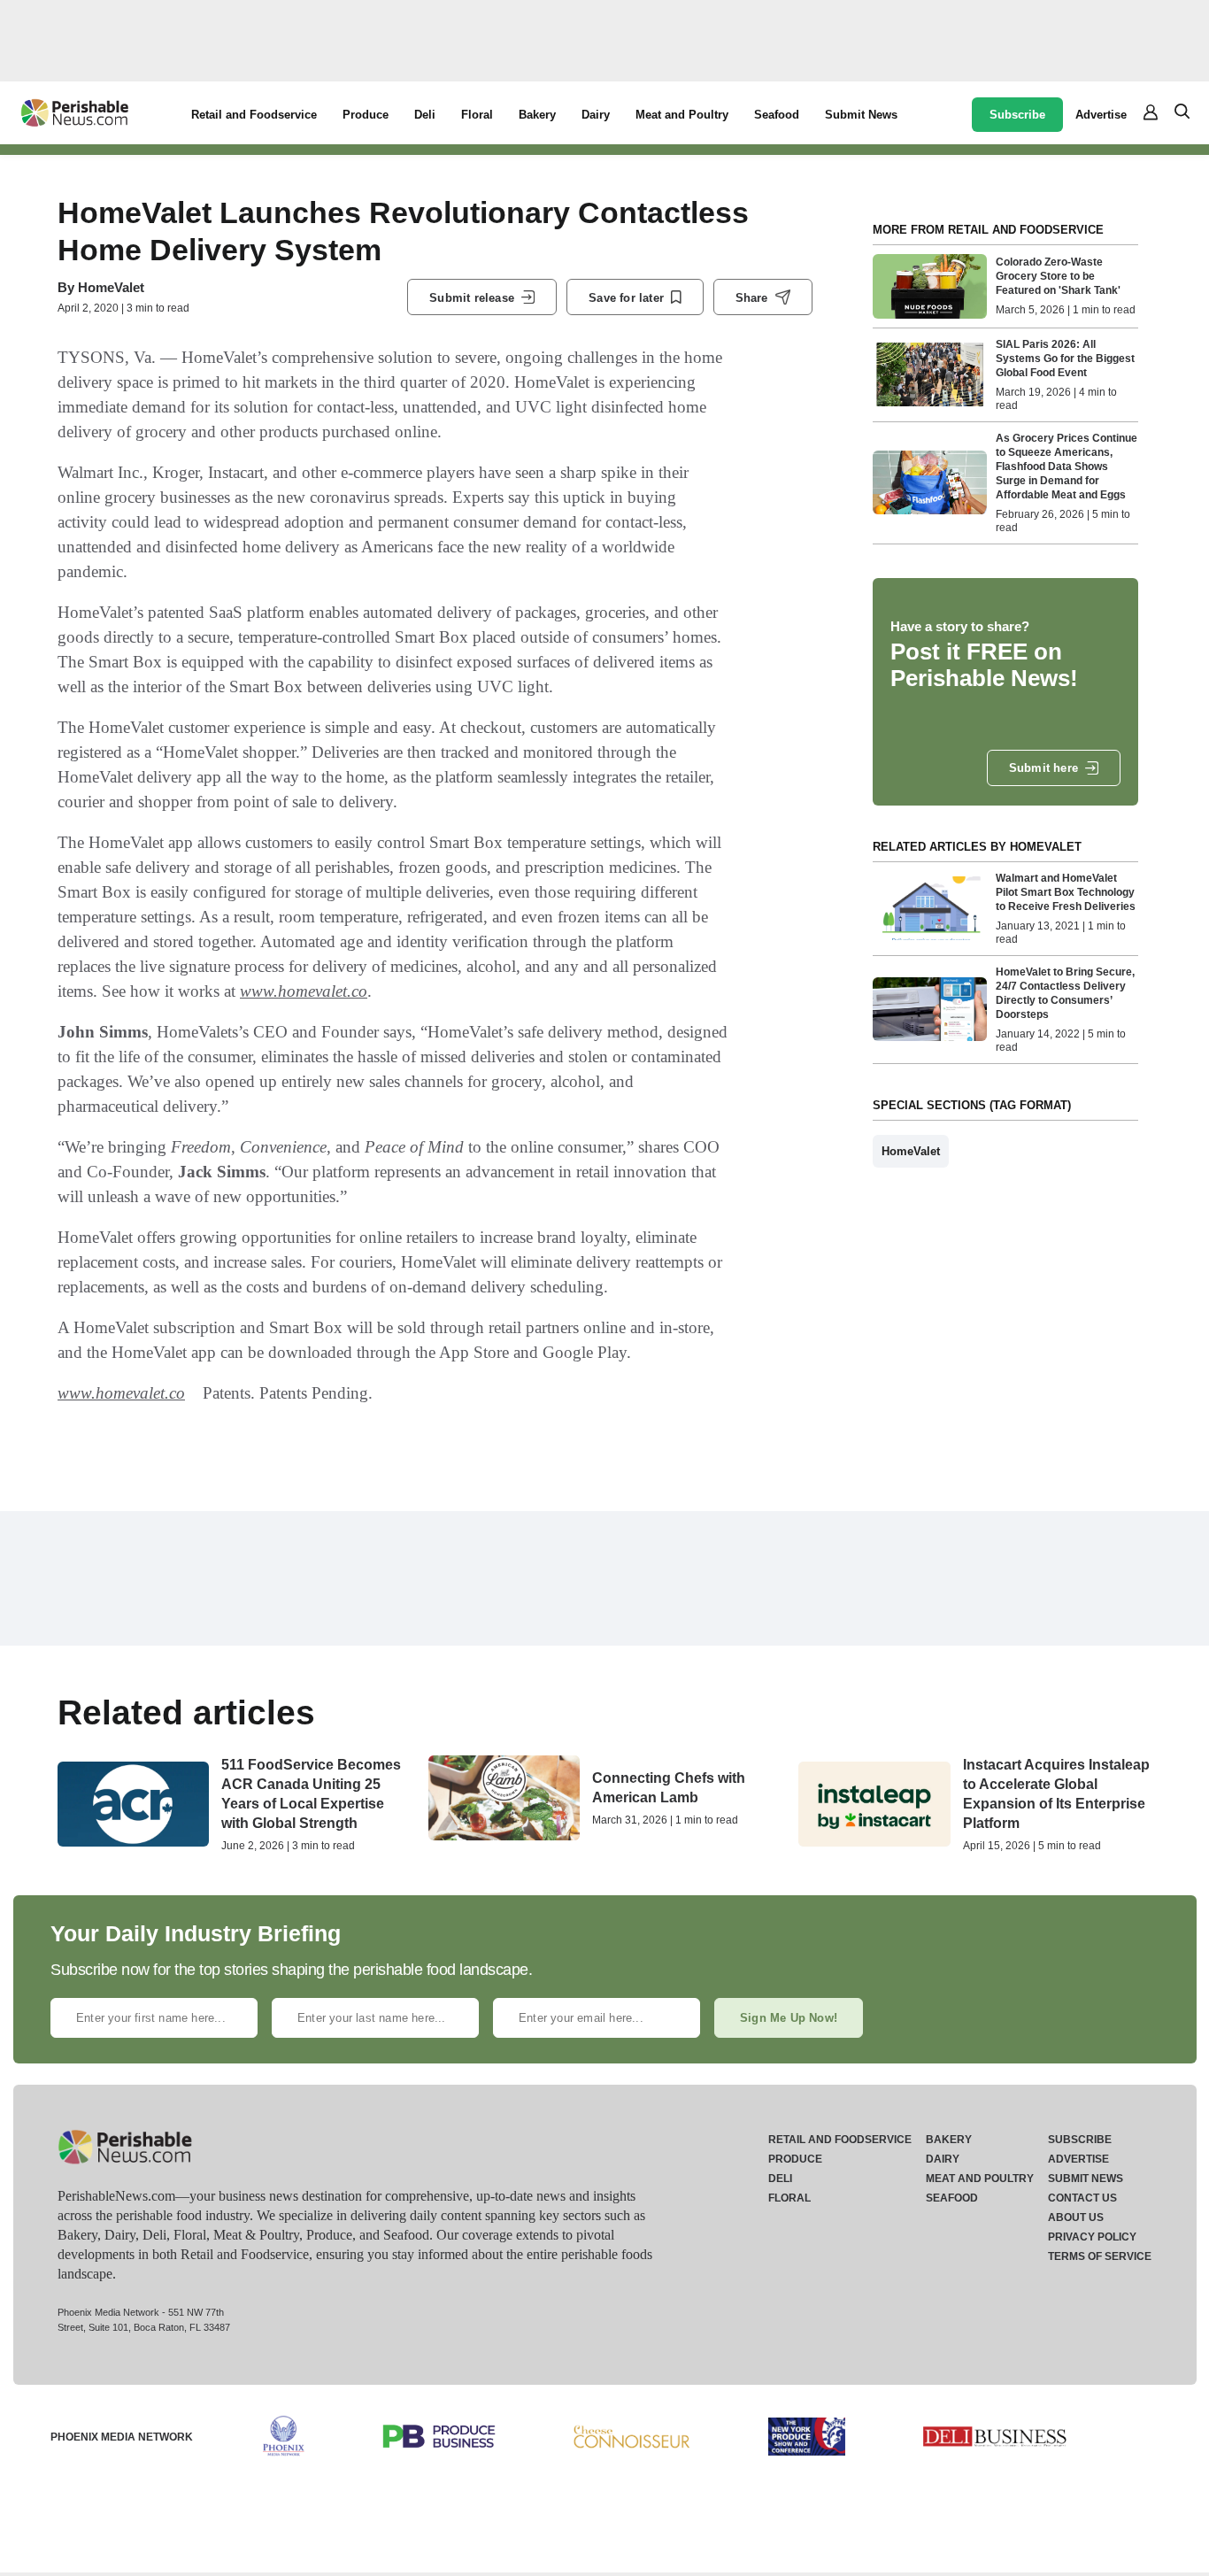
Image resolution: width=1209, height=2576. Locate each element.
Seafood (777, 115)
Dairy (596, 115)
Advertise (1101, 115)
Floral (477, 115)
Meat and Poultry (682, 115)
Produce (366, 115)
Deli (425, 115)
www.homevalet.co (304, 991)
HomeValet (111, 287)
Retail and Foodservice (254, 115)
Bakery (537, 115)
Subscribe (1017, 115)
